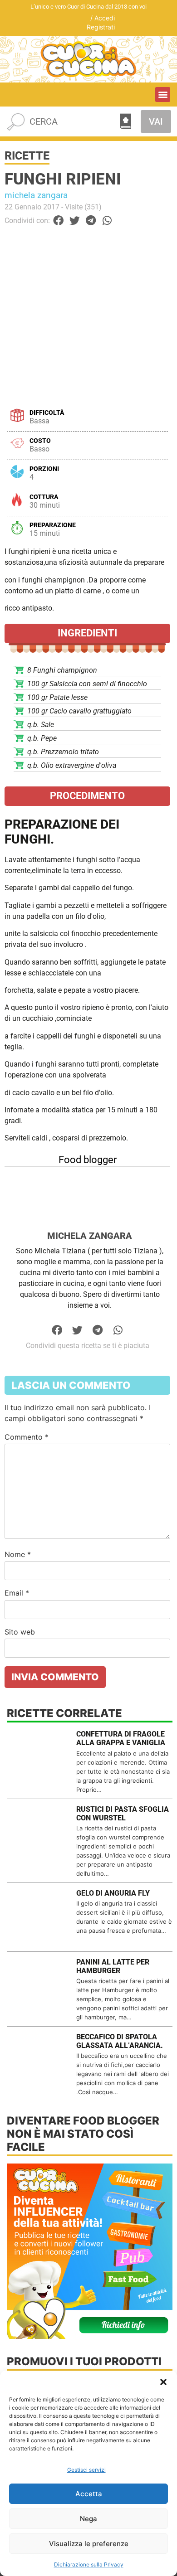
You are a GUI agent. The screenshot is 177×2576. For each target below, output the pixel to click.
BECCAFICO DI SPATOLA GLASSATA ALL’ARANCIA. (120, 2041)
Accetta (89, 2494)
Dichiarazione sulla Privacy (89, 2564)
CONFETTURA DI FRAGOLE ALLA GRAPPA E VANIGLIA (121, 1738)
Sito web (20, 1632)
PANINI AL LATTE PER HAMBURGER (113, 1966)
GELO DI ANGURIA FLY (113, 1893)
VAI (156, 121)
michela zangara (36, 195)
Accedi (105, 18)
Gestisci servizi (86, 2470)
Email (17, 1593)
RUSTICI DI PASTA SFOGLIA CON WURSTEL (123, 1814)
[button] (163, 2382)
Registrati (101, 27)
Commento (27, 1437)
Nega (88, 2519)
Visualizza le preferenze (89, 2544)
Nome (18, 1554)
